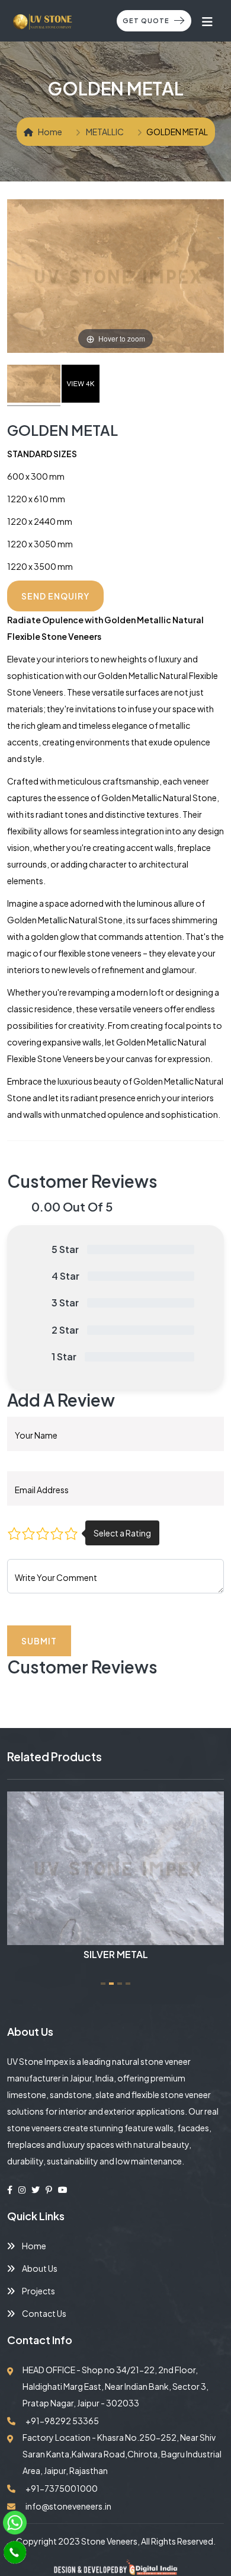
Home (50, 132)
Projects (38, 2291)
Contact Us (44, 2313)
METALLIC (105, 132)
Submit (39, 1641)
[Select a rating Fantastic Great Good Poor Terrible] (43, 1533)
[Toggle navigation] (208, 21)
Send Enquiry (55, 596)
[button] (103, 1984)
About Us (39, 2268)
